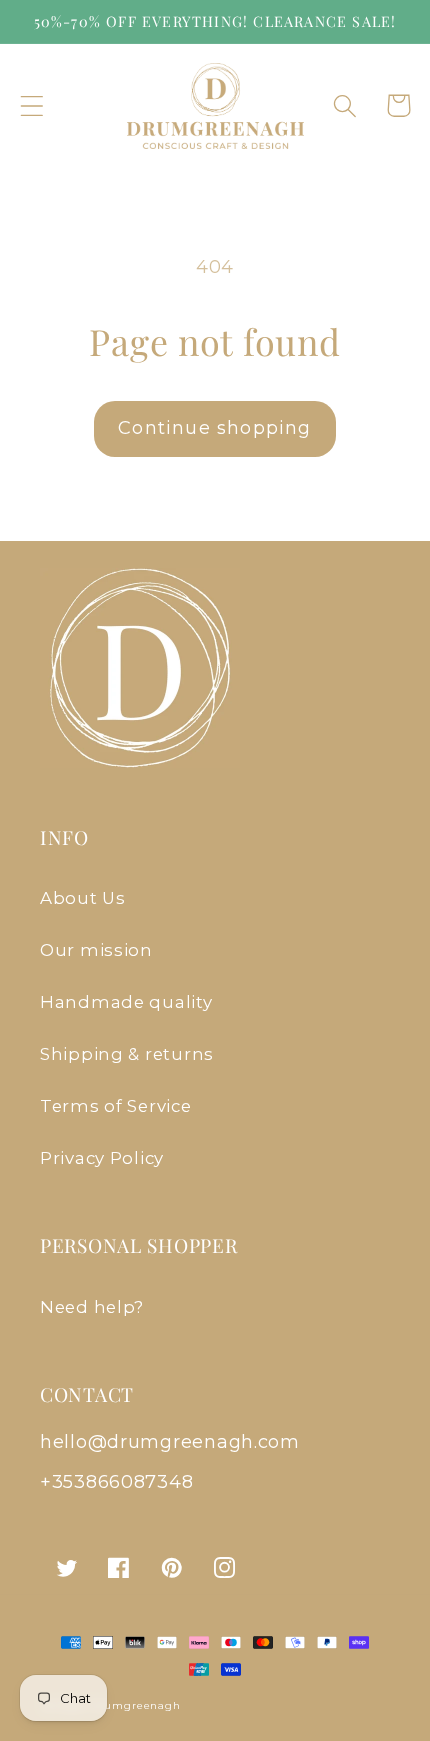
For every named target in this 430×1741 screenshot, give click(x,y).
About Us (83, 898)
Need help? (92, 1307)
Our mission (96, 950)
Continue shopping (214, 428)
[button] (32, 105)
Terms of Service (116, 1106)
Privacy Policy (102, 1158)
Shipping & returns (127, 1054)
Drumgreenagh (136, 1705)
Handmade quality (126, 1002)
